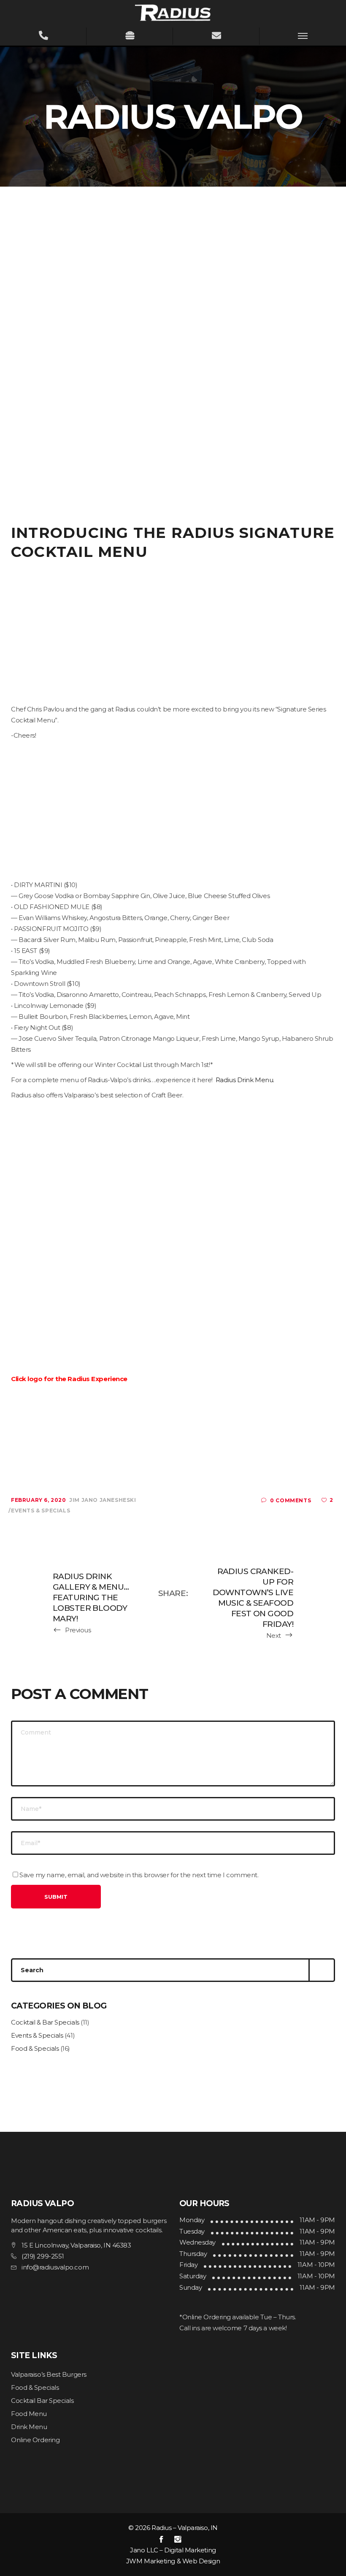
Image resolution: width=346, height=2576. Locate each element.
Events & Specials (41, 1511)
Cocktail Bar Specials (42, 2401)
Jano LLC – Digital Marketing (173, 2550)
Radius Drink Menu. (244, 1080)
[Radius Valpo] (173, 12)
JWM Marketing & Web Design (173, 2561)
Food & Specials (35, 2048)
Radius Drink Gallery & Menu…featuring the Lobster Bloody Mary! (91, 1597)
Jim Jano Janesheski (103, 1500)
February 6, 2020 (39, 1500)
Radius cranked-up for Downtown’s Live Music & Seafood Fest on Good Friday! (253, 1598)
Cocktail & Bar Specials (45, 2022)
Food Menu (29, 2414)
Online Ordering (35, 2440)
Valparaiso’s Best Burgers (49, 2374)
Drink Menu (29, 2427)
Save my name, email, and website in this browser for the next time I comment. (139, 1875)
